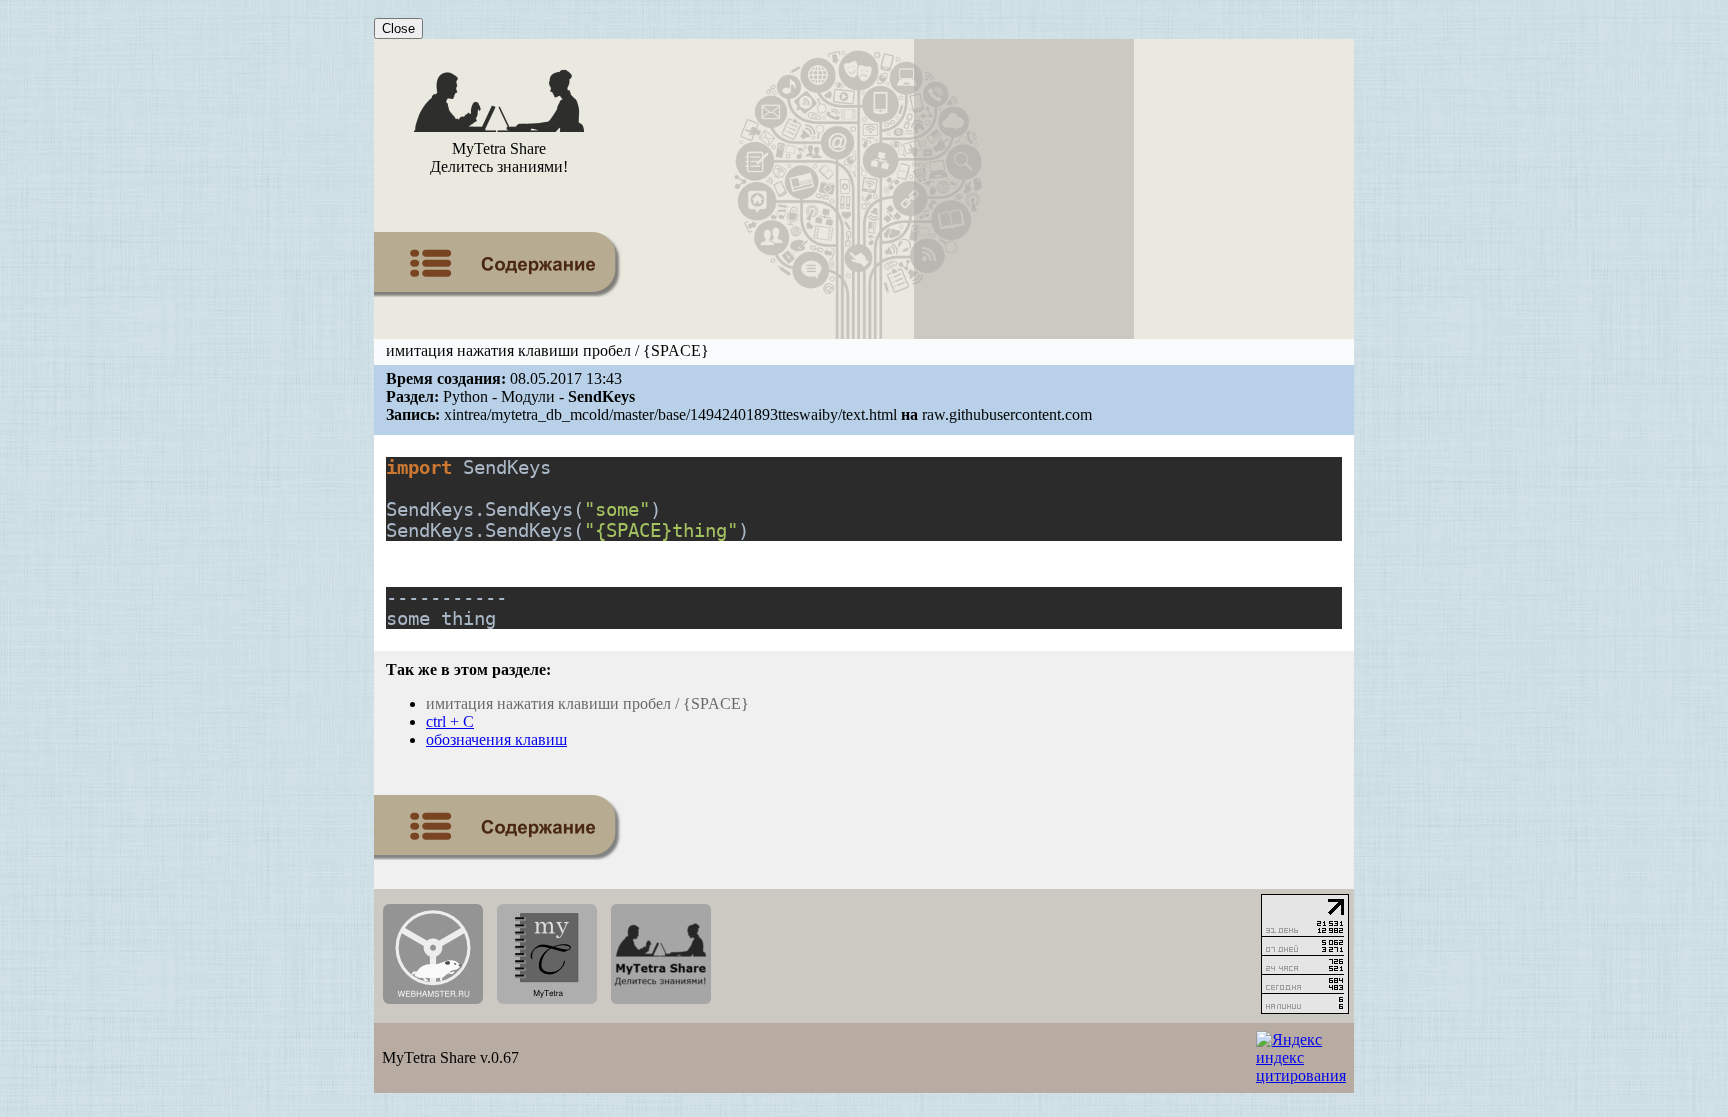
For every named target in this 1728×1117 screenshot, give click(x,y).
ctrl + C (450, 721)
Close (398, 28)
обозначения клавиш (496, 739)
